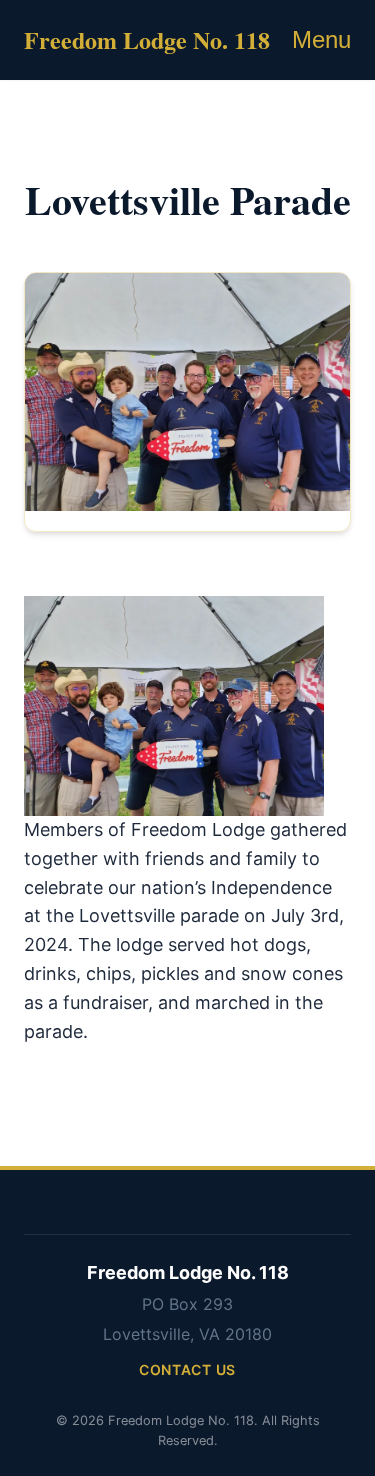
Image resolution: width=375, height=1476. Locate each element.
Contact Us (187, 1369)
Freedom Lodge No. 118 (147, 39)
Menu (321, 39)
